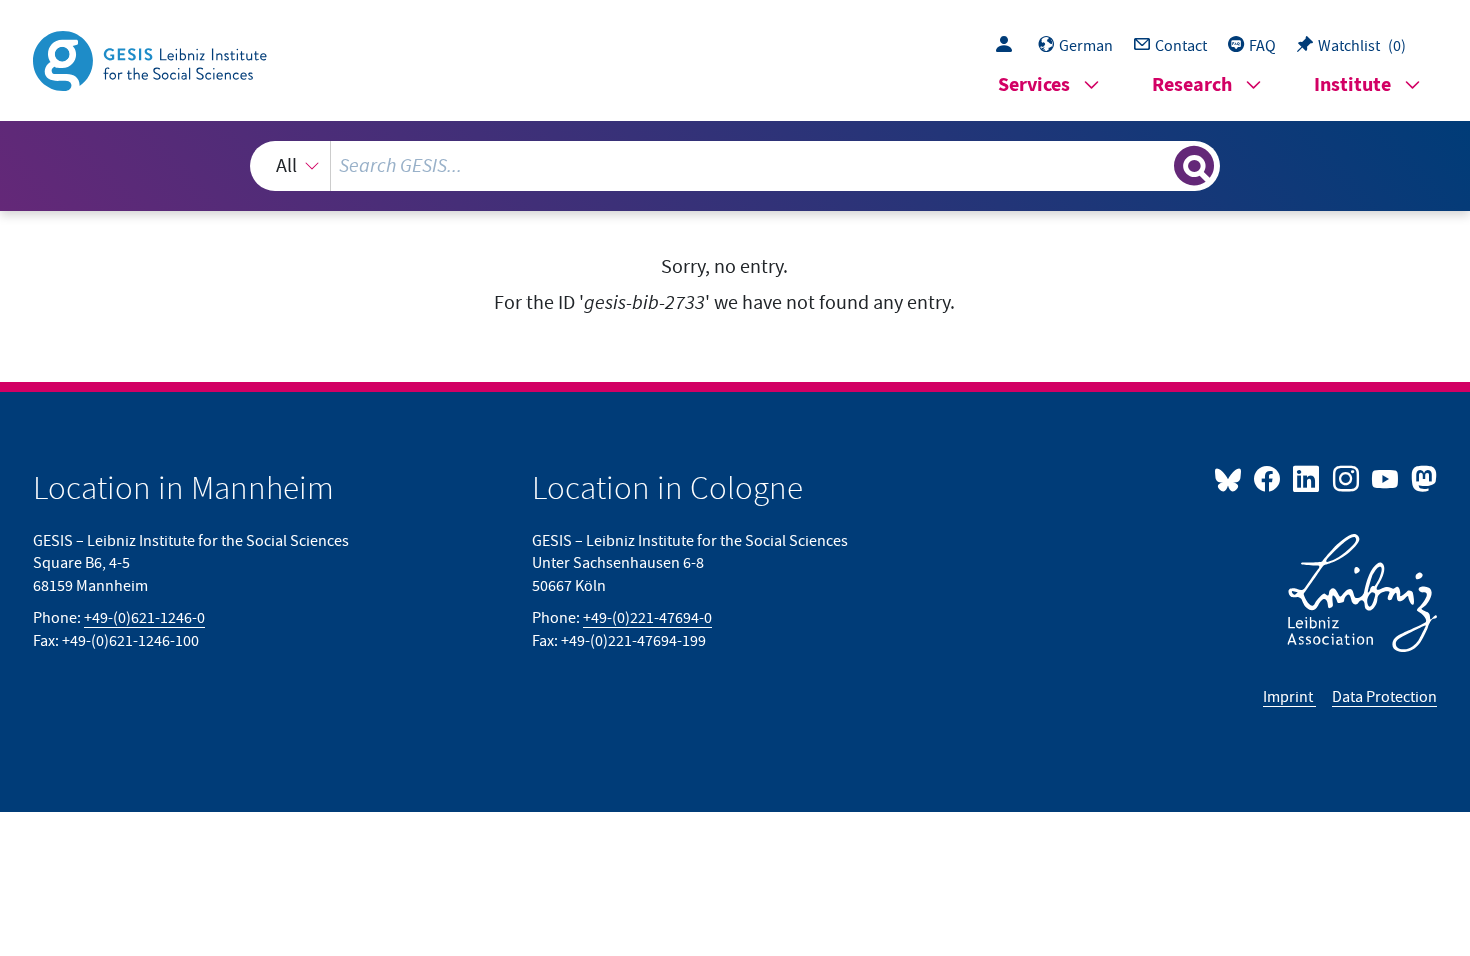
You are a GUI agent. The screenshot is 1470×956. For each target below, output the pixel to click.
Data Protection (1384, 697)
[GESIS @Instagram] (1346, 478)
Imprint (1289, 697)
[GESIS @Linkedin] (1307, 478)
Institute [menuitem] (1352, 85)
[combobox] (735, 166)
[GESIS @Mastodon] (1421, 478)
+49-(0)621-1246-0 (144, 618)
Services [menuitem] (1034, 85)
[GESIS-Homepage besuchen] (152, 59)
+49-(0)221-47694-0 (647, 618)
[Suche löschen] (1157, 165)
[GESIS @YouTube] (1386, 478)
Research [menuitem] (1192, 85)
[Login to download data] (1009, 46)
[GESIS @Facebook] (1268, 478)
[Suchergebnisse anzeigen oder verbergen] (1194, 166)
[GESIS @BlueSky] (1232, 478)
